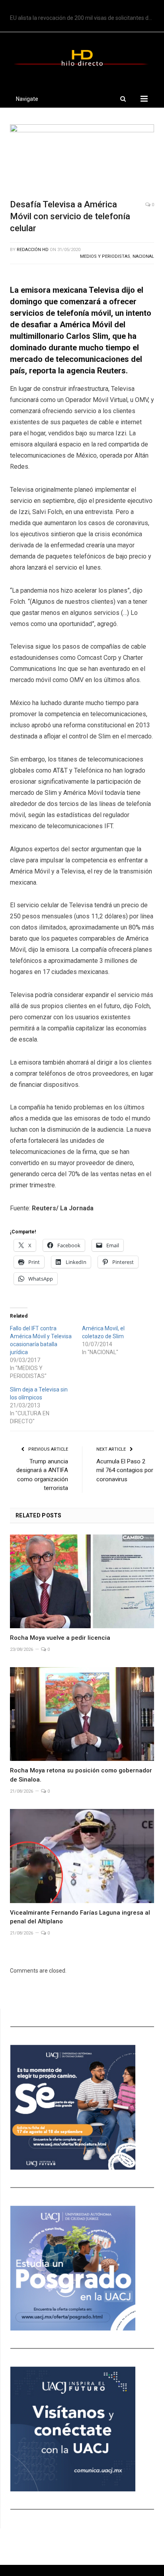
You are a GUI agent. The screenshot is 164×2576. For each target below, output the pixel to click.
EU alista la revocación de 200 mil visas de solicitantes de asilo (84, 18)
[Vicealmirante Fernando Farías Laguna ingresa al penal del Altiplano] (82, 1856)
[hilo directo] (82, 57)
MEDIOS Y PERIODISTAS (105, 256)
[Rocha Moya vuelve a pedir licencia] (82, 1582)
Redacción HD (33, 250)
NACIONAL (143, 256)
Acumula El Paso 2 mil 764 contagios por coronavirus (125, 1470)
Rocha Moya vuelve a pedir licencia (60, 1638)
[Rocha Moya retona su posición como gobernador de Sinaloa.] (82, 1714)
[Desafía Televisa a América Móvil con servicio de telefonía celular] (82, 159)
